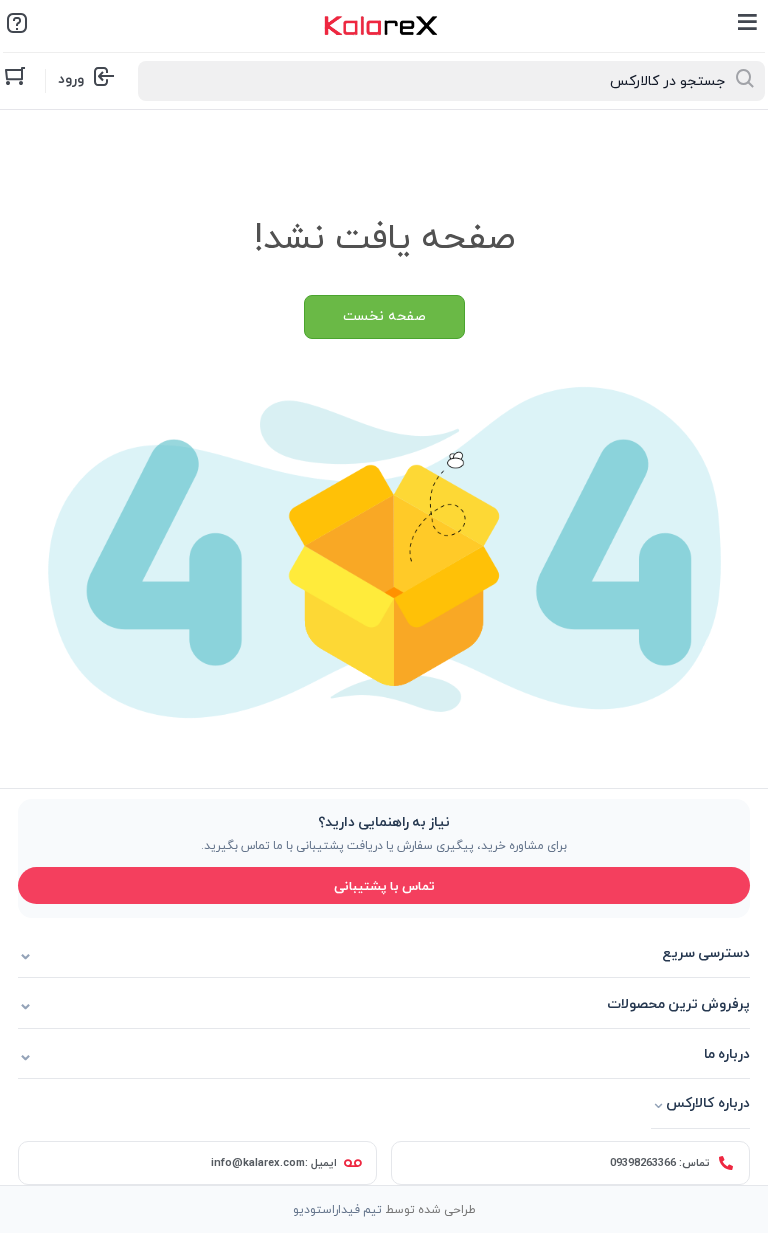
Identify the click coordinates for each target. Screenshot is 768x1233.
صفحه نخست (384, 316)
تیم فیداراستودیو (337, 1209)
